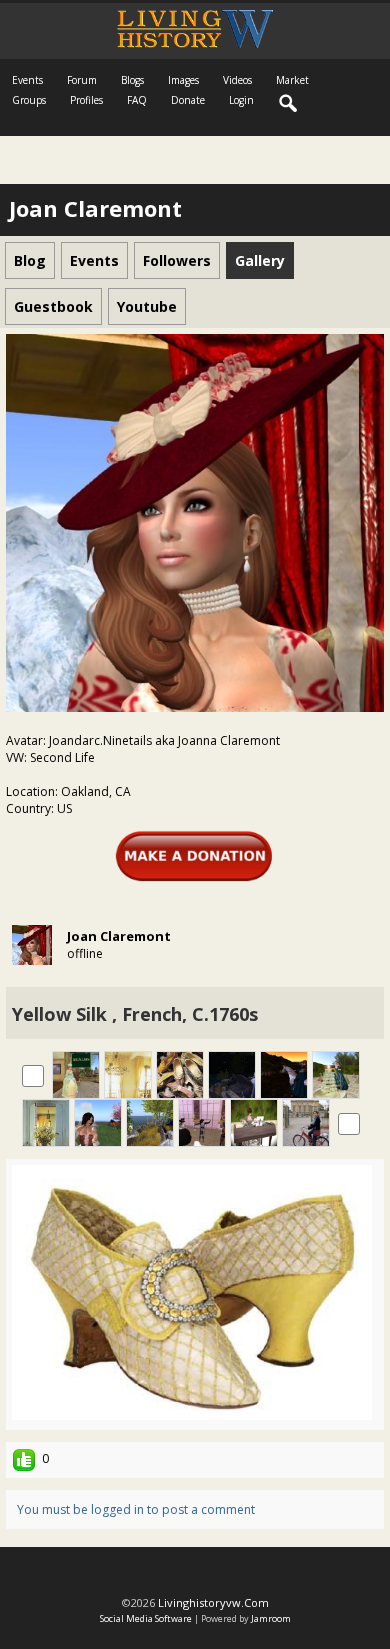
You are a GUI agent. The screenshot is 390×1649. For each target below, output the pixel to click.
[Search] (289, 104)
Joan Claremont (119, 936)
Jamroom (271, 1618)
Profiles (86, 100)
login (241, 100)
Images (183, 80)
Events (27, 80)
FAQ (137, 100)
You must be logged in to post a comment (136, 1509)
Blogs (132, 80)
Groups (29, 100)
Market (292, 80)
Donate (188, 100)
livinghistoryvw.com (213, 1602)
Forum (82, 80)
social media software (146, 1618)
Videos (237, 80)
